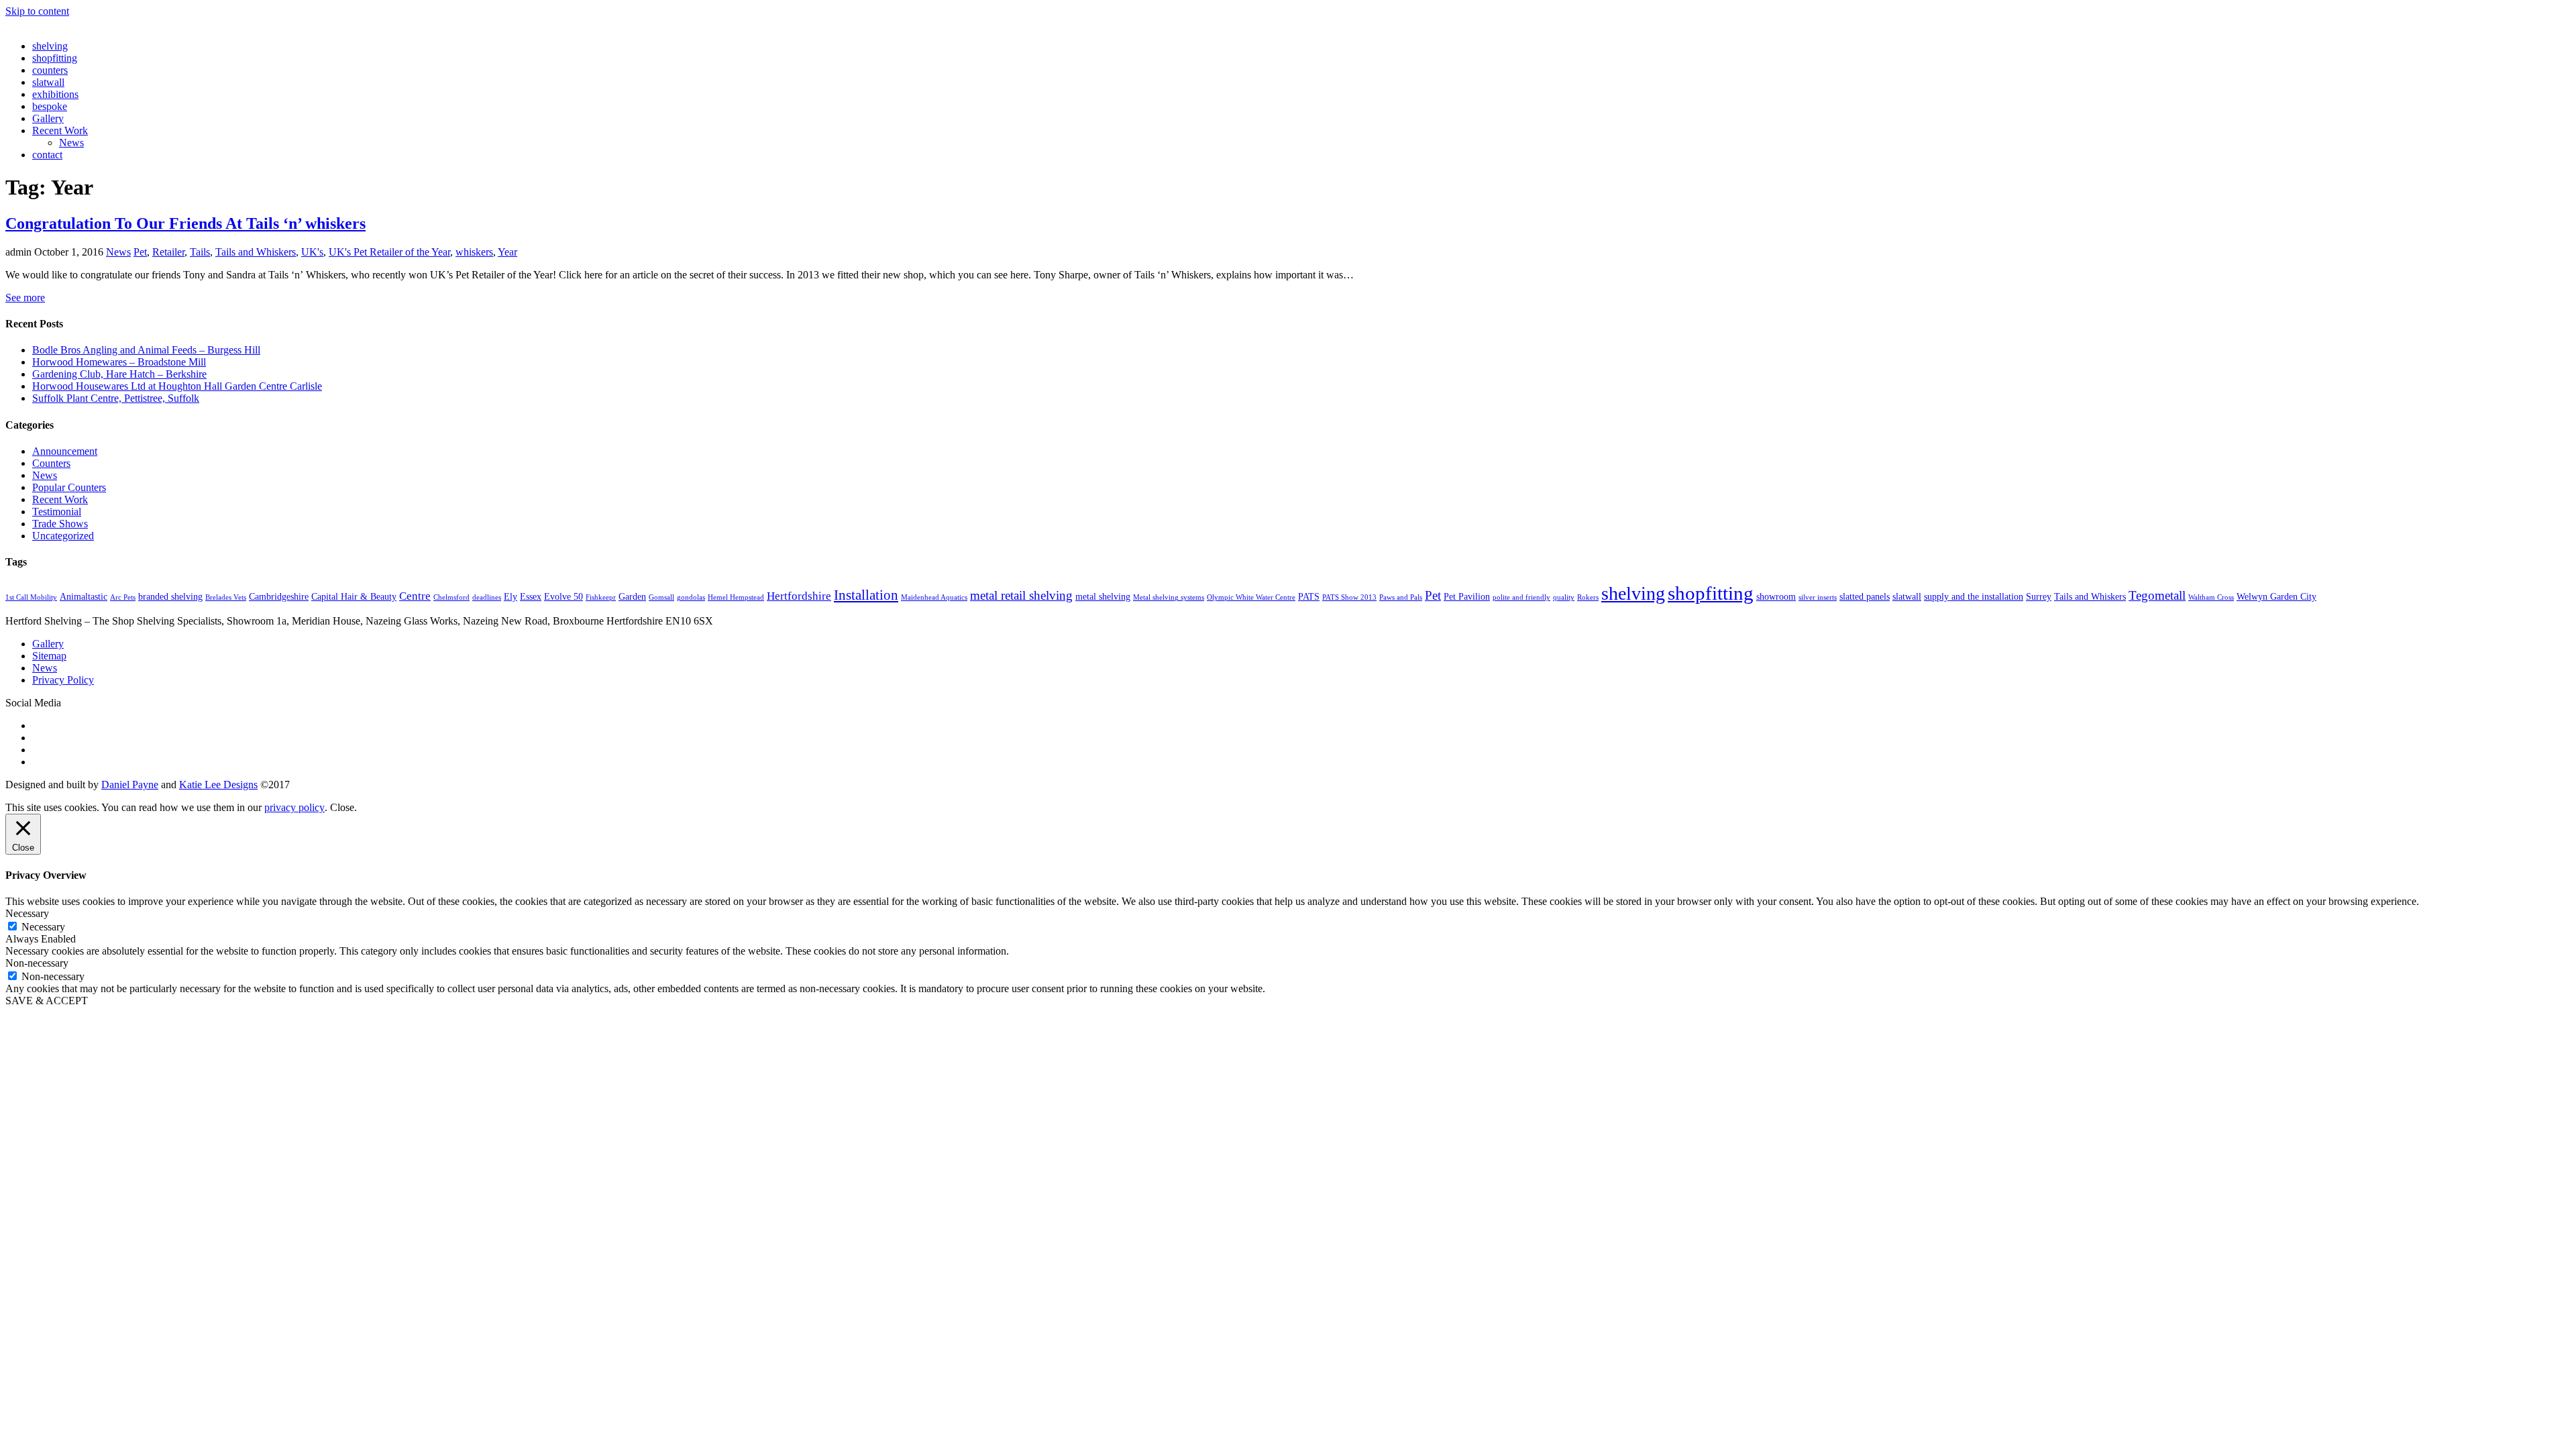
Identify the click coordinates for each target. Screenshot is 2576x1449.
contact (47, 155)
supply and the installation (1974, 596)
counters (50, 70)
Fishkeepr (601, 597)
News (71, 143)
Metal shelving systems (1169, 597)
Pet (140, 252)
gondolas (691, 597)
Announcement (65, 451)
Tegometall (2157, 595)
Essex (531, 596)
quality (1564, 597)
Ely (511, 596)
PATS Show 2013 (1349, 597)
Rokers (1588, 597)
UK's (312, 252)
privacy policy (294, 807)
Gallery (48, 118)
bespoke (50, 106)
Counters (51, 463)
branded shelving (170, 596)
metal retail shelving (1021, 595)
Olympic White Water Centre (1251, 597)
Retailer (168, 252)
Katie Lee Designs (218, 785)
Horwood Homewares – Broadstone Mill (119, 362)
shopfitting (55, 58)
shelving (50, 46)
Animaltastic (84, 596)
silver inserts (1818, 597)
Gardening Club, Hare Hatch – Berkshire (119, 374)
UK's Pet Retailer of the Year (389, 252)
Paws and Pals (1401, 597)
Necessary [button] (27, 913)
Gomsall (661, 597)
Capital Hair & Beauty (354, 596)
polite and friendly (1521, 597)
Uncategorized (63, 536)
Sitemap (49, 656)
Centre (415, 596)
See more (25, 298)
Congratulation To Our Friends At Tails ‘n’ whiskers (185, 223)
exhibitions (55, 94)
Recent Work (60, 130)
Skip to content (37, 11)
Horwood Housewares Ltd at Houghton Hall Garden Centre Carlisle (177, 386)
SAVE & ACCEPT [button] (47, 1001)
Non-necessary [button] (37, 963)
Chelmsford (451, 597)
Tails (200, 252)
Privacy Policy (63, 680)
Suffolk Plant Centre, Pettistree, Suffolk (116, 398)
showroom (1776, 596)
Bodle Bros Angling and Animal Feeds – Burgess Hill (146, 350)
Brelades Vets (226, 597)
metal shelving (1103, 596)
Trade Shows (60, 524)
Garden (632, 596)
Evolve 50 (563, 596)
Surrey (2039, 596)
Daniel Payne (130, 785)
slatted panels (1865, 596)
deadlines (487, 597)
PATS (1309, 596)
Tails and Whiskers (256, 252)
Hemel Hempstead (736, 597)
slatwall (48, 82)
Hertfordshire (799, 596)
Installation (866, 595)
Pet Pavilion (1467, 596)
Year (507, 252)
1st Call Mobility (31, 597)
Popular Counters (69, 487)
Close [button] (342, 807)
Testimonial (57, 512)
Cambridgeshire (279, 596)
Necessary (43, 927)
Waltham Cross (2211, 597)
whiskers (474, 252)
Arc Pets (123, 597)
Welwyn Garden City (2276, 596)
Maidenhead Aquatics (934, 597)
